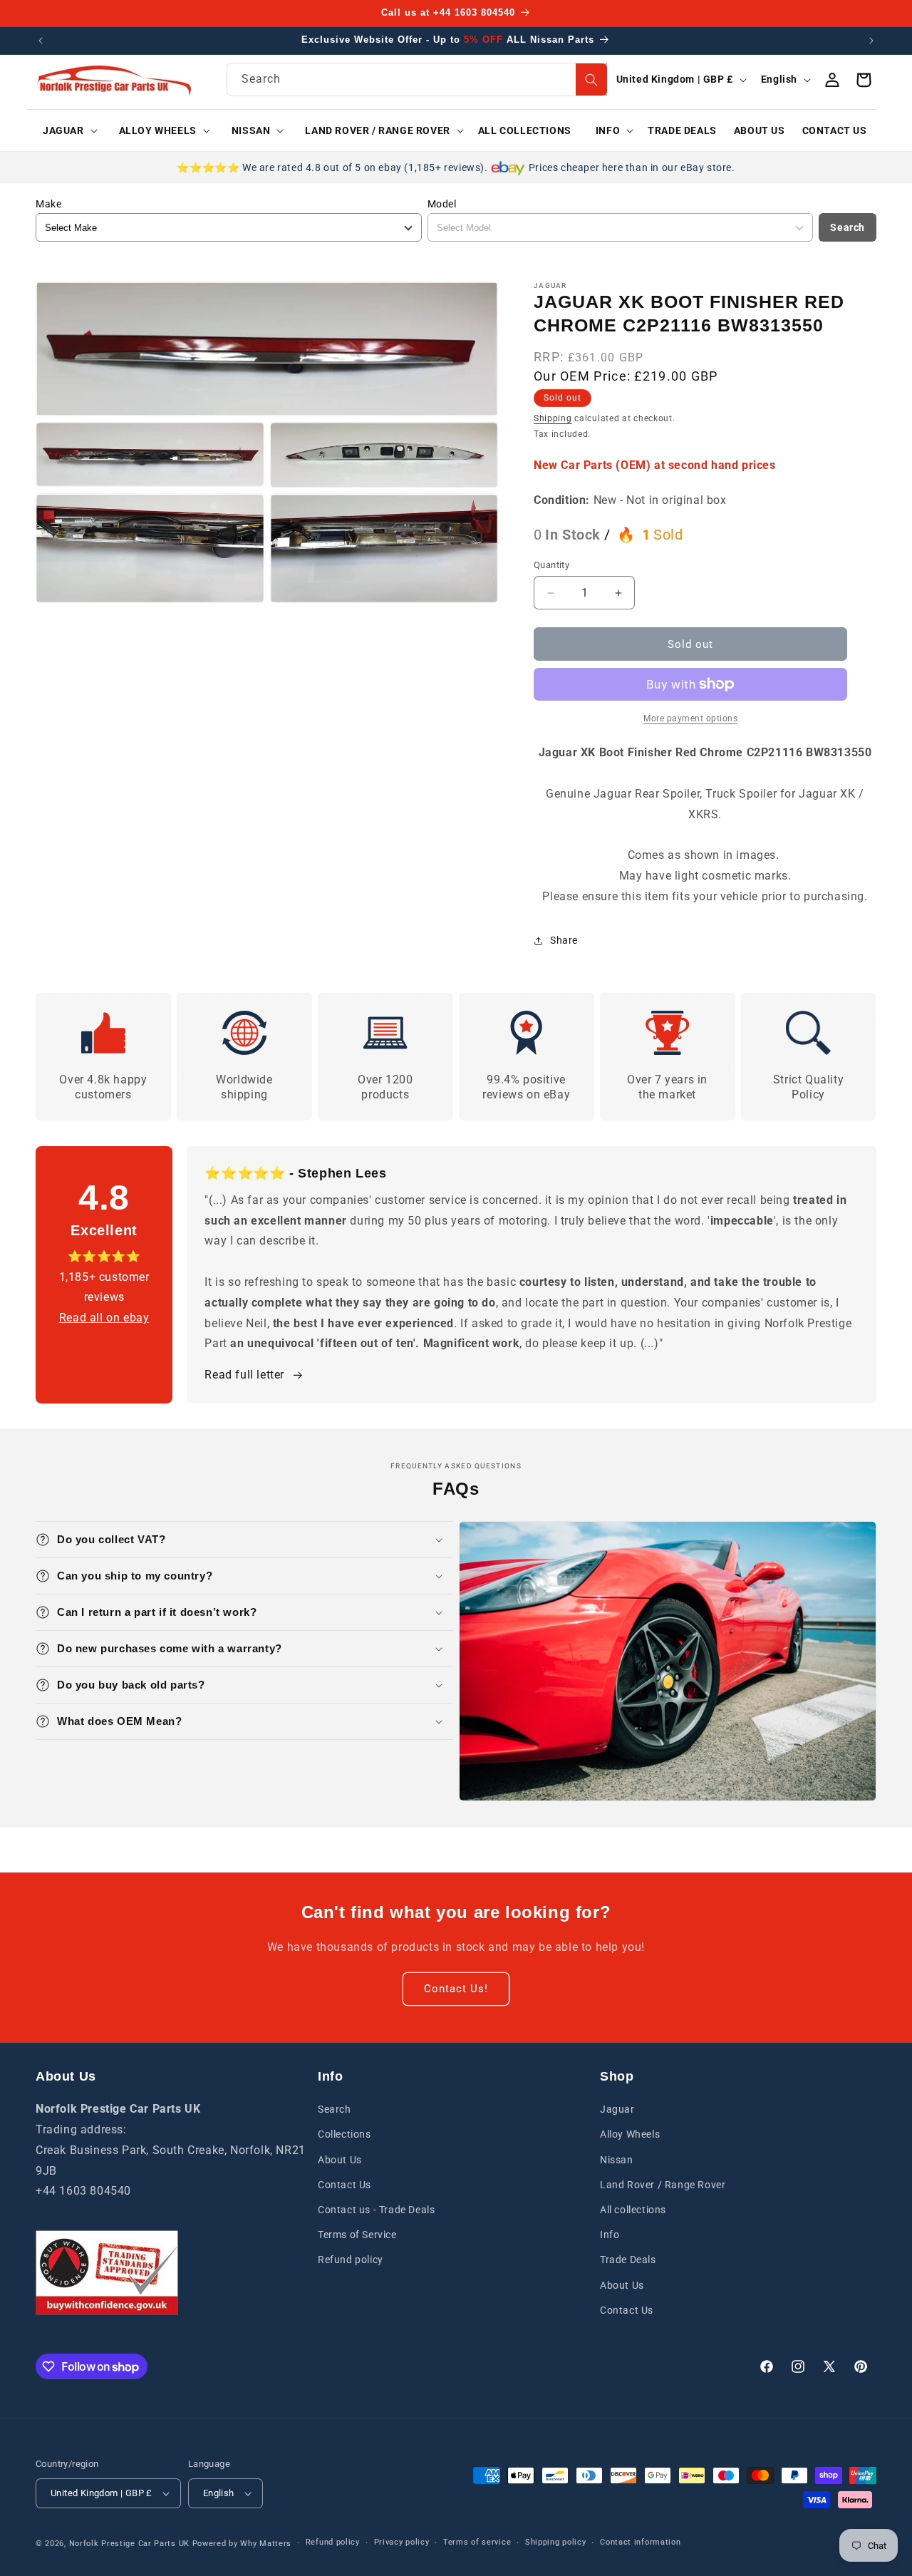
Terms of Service (357, 2235)
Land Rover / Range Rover (663, 2185)
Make (48, 204)
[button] (65, 130)
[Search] (591, 79)
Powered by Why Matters (242, 2544)
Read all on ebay (104, 1318)
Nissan (617, 2160)
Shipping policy (556, 2542)
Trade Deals (628, 2260)
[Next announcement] (871, 41)
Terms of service (477, 2542)
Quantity (551, 565)
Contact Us (344, 2185)
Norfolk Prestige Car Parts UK (129, 2544)
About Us (340, 2160)
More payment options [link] (690, 718)
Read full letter (244, 1375)
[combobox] (417, 79)
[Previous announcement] (41, 41)
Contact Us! (456, 1989)
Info (610, 2235)
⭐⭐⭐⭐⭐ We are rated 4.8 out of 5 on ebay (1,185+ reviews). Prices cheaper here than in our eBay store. (456, 168)
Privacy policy (402, 2542)
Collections (344, 2134)
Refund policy (351, 2260)
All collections (633, 2210)
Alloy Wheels (630, 2134)
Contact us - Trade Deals (376, 2210)
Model (442, 204)
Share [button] (564, 940)
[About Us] (107, 2273)
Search (848, 227)
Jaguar (617, 2109)
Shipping (553, 418)
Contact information (640, 2542)
